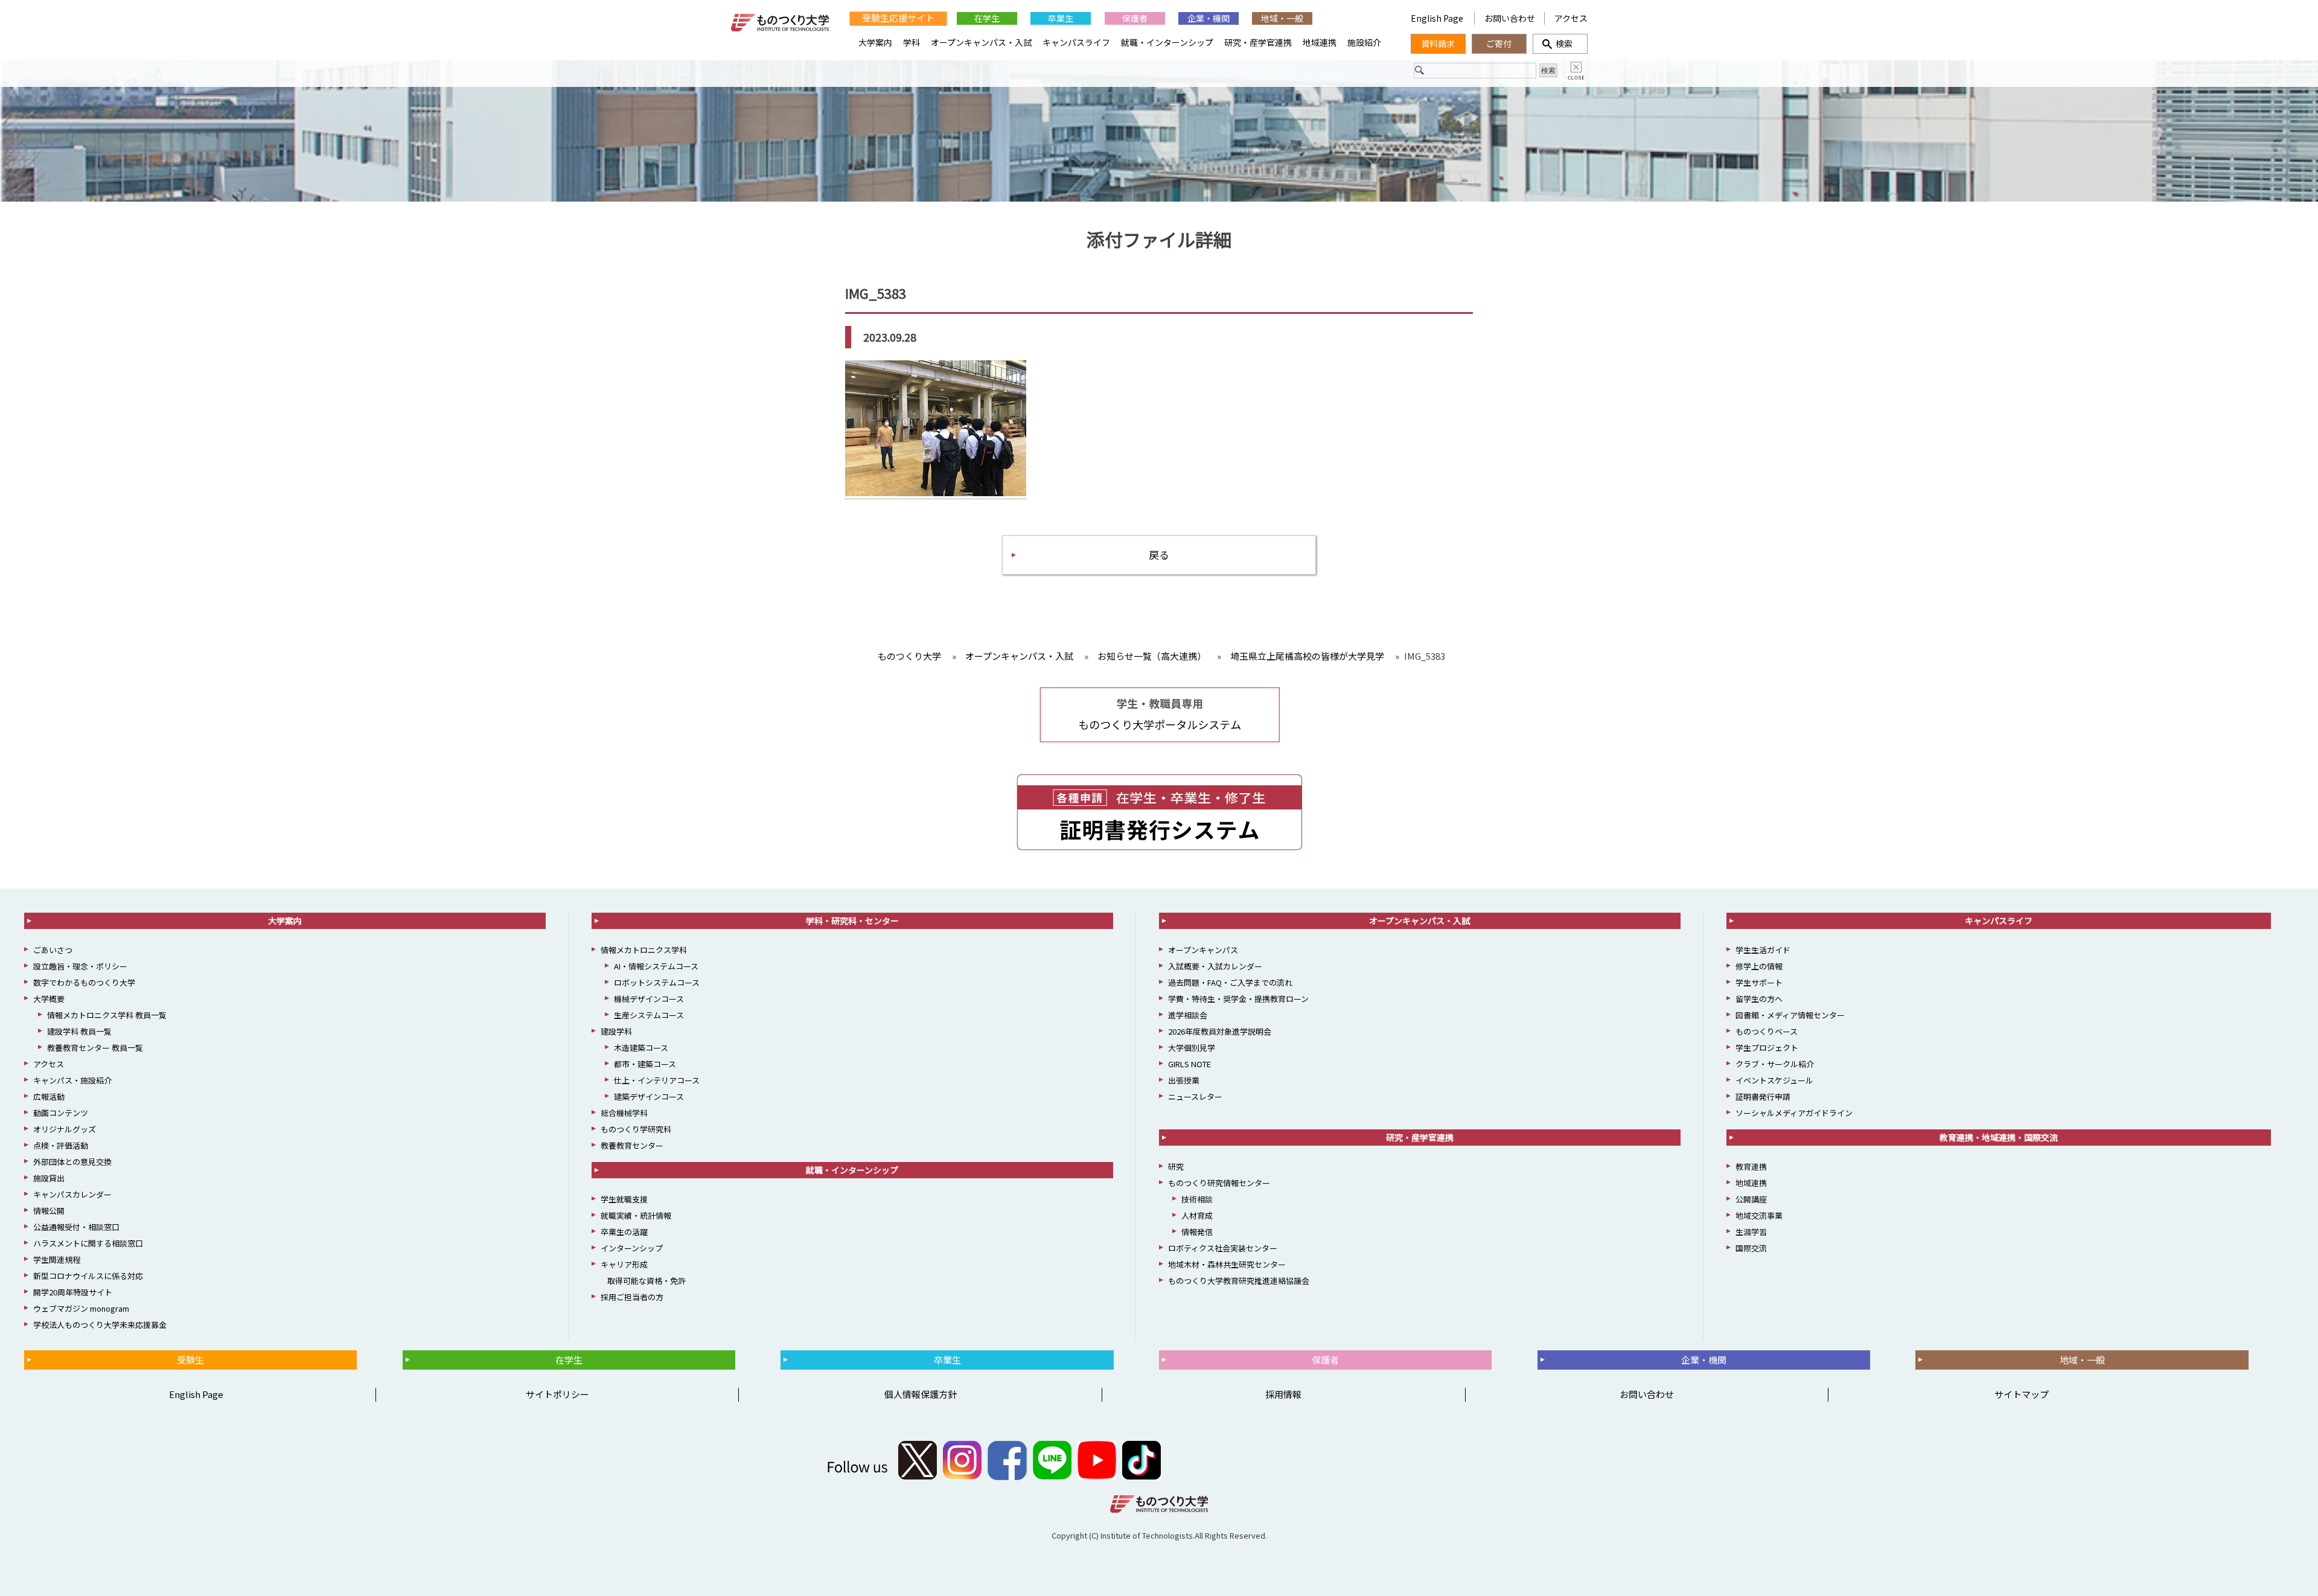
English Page (1438, 18)
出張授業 (1184, 1080)
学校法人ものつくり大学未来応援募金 (100, 1325)
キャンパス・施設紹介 (72, 1080)
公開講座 (1751, 1199)
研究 (1176, 1167)
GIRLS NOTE (1189, 1064)
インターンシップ (632, 1248)
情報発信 (1197, 1232)
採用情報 (1283, 1394)
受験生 (190, 1360)
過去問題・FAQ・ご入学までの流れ (1230, 982)
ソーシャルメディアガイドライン (1794, 1113)
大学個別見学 (1192, 1048)
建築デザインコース (649, 1096)
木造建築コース (641, 1048)
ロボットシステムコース (657, 982)
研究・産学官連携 (1258, 42)
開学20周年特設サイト (73, 1292)
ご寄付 (1499, 43)
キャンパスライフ (1076, 42)
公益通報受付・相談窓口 (76, 1227)
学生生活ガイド (1763, 950)
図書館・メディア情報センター (1790, 1015)
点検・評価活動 (61, 1145)
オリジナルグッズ (65, 1129)
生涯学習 (1751, 1232)
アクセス (1571, 18)
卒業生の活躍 (624, 1232)
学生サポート (1759, 982)
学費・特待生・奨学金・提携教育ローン (1238, 999)
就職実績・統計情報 (636, 1215)
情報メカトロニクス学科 (644, 950)
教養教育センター (632, 1145)
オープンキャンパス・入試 (981, 42)
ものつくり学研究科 (636, 1129)
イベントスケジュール (1774, 1080)
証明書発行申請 (1763, 1096)
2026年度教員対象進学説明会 (1220, 1031)
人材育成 (1197, 1215)
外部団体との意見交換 (72, 1162)
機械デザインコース (649, 999)
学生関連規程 (57, 1259)
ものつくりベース (1767, 1031)
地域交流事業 (1759, 1215)
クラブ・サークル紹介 (1775, 1064)
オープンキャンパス (1203, 950)
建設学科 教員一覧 (79, 1031)
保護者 (1135, 18)
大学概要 (49, 999)
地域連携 (1320, 42)
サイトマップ (2022, 1394)
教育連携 (1751, 1167)
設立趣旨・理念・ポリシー (80, 966)
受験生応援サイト (898, 18)
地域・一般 (1282, 18)
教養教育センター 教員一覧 (95, 1048)
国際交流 (1751, 1248)
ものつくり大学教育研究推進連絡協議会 (1239, 1281)
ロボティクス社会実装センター (1223, 1248)
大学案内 (875, 42)
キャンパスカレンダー (72, 1194)
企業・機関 (1208, 18)
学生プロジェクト (1767, 1048)
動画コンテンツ (61, 1113)
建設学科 (616, 1031)
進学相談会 (1188, 1015)
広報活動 (49, 1096)
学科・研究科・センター (852, 921)
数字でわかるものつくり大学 (84, 982)
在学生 (987, 18)
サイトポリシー (557, 1394)
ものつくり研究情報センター (1219, 1183)
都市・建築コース (645, 1064)
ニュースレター (1195, 1096)
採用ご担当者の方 (632, 1297)
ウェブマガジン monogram (81, 1308)
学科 (912, 42)
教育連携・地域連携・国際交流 (1999, 1137)
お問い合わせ (1510, 18)
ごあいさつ (53, 950)
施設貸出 (49, 1178)
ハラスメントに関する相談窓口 (88, 1243)
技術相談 (1197, 1199)
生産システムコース (649, 1015)
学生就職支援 (624, 1199)
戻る (1159, 554)
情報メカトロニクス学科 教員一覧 (107, 1015)
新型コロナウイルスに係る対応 (88, 1276)
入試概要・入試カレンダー (1215, 966)
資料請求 (1438, 43)
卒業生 (1061, 18)
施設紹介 (1364, 42)
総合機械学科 (624, 1113)
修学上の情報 (1759, 966)
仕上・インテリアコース (657, 1080)
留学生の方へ (1759, 999)
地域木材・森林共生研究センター (1227, 1264)
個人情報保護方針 (921, 1394)
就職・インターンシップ (1167, 42)
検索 (1560, 43)
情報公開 (49, 1211)
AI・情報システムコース (656, 966)
